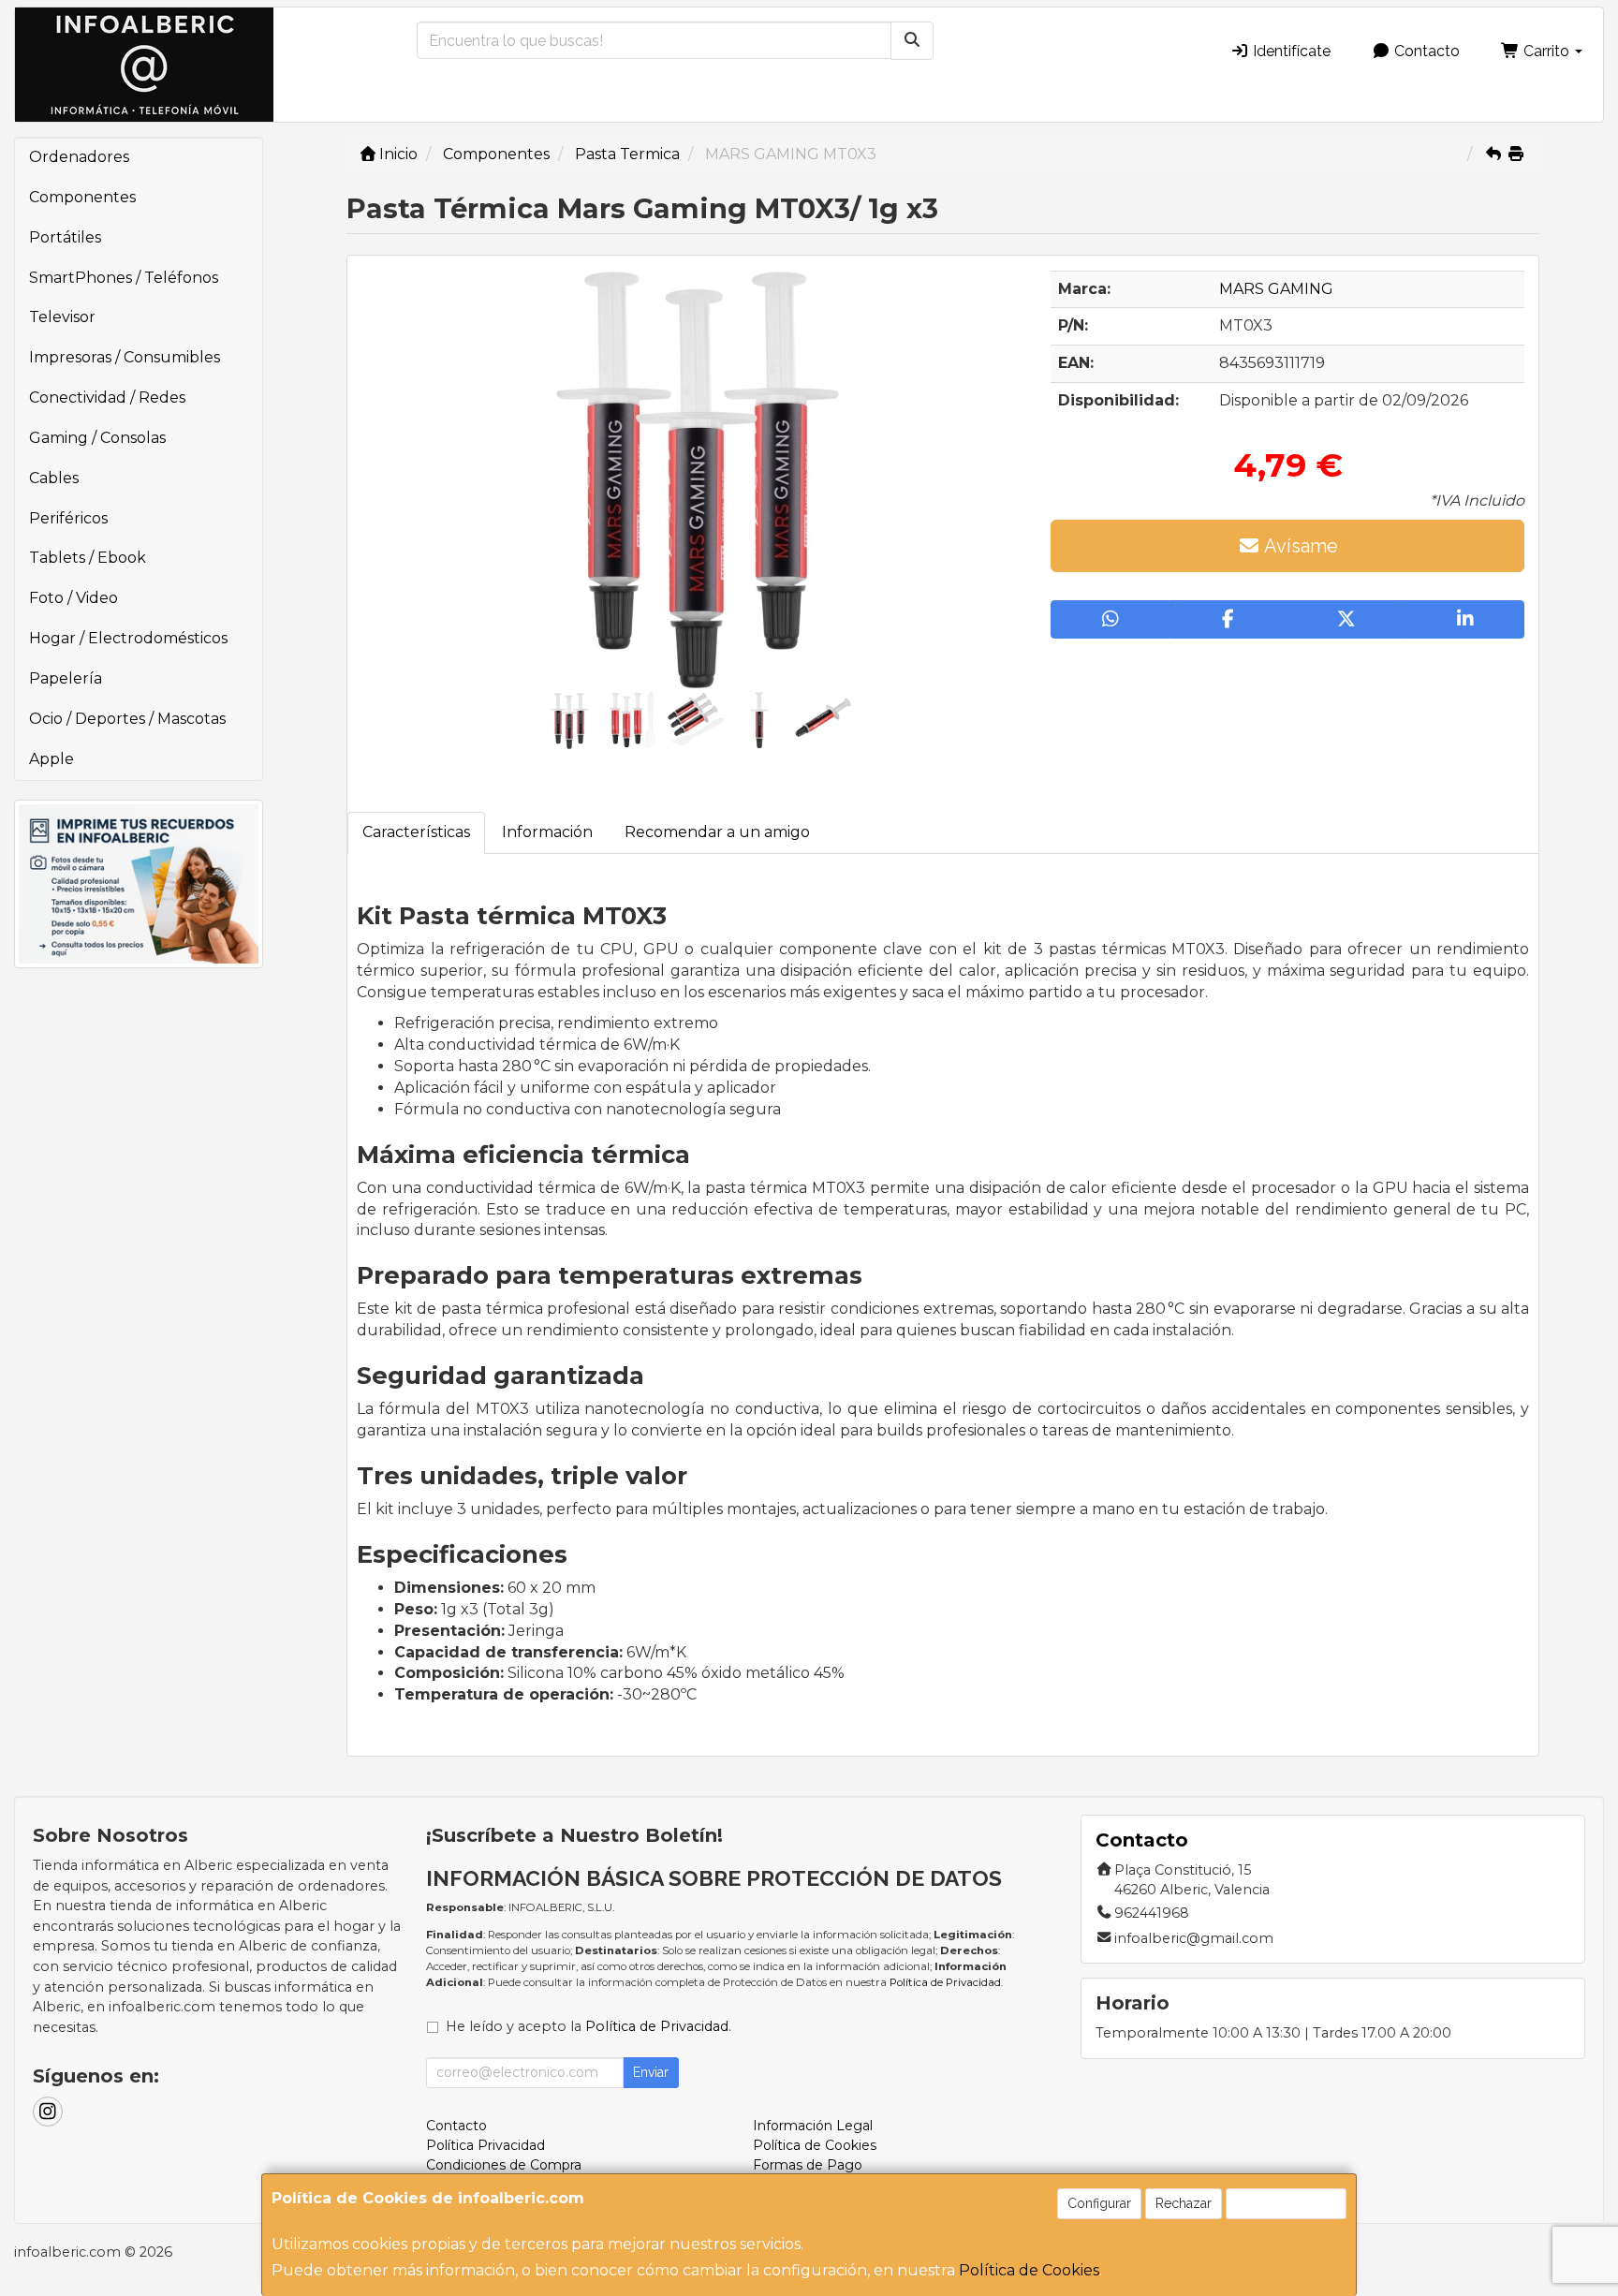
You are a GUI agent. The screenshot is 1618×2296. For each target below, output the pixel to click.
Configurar (1099, 2203)
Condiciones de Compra (504, 2165)
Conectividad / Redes (107, 397)
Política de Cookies (1029, 2270)
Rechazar (1184, 2203)
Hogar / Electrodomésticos (128, 638)
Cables (54, 478)
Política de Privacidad (945, 1982)
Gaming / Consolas (97, 438)
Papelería (66, 678)
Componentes (82, 197)
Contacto (1425, 51)
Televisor (62, 317)
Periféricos (68, 518)
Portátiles (65, 237)
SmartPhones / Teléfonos (124, 278)
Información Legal (813, 2126)
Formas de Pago (808, 2165)
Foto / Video (74, 598)
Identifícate (1290, 51)
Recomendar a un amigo (717, 832)
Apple (51, 759)
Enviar (651, 2072)
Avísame (1299, 546)
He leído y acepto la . (588, 2026)
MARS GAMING (1276, 289)
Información (547, 832)
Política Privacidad (485, 2145)
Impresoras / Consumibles (125, 357)
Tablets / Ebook (88, 558)
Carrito (1546, 51)
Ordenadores (79, 157)
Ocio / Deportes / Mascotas (127, 719)
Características (416, 832)
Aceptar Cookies (1286, 2203)
